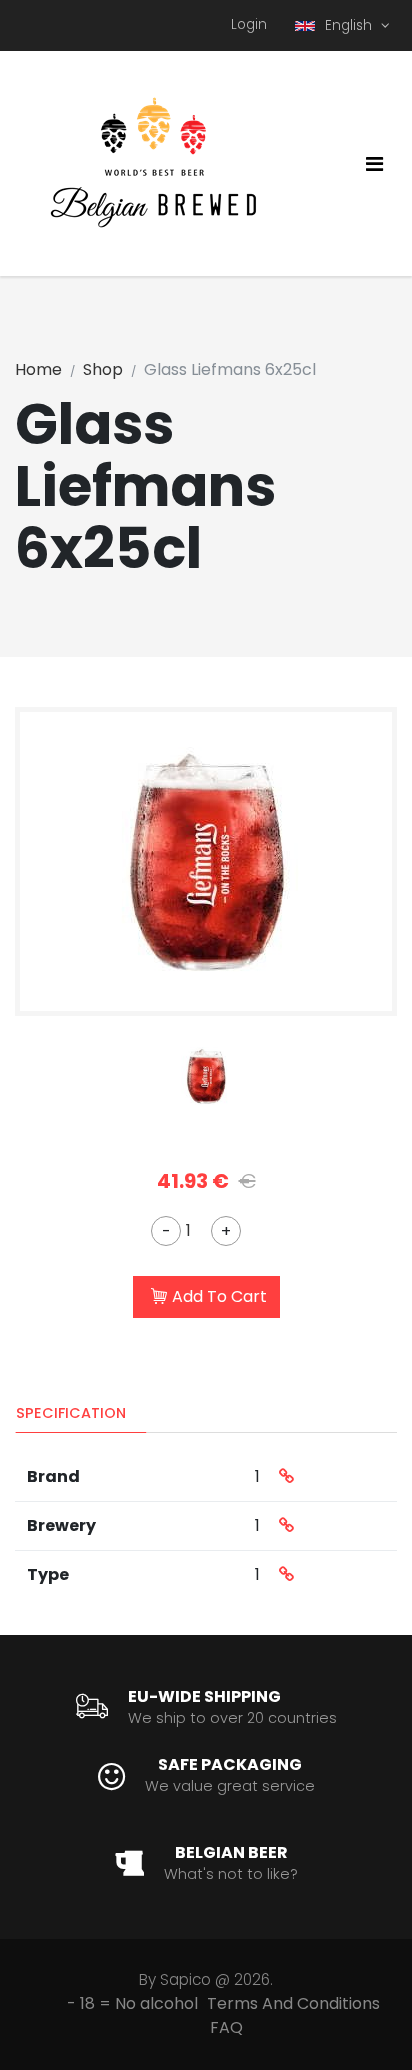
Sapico (185, 1979)
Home (38, 369)
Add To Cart (219, 1296)
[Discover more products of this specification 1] (286, 1477)
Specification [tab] (71, 1413)
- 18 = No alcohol (132, 2003)
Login (249, 24)
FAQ (226, 2027)
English (350, 25)
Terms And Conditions (293, 2003)
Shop (103, 369)
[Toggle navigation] (374, 164)
